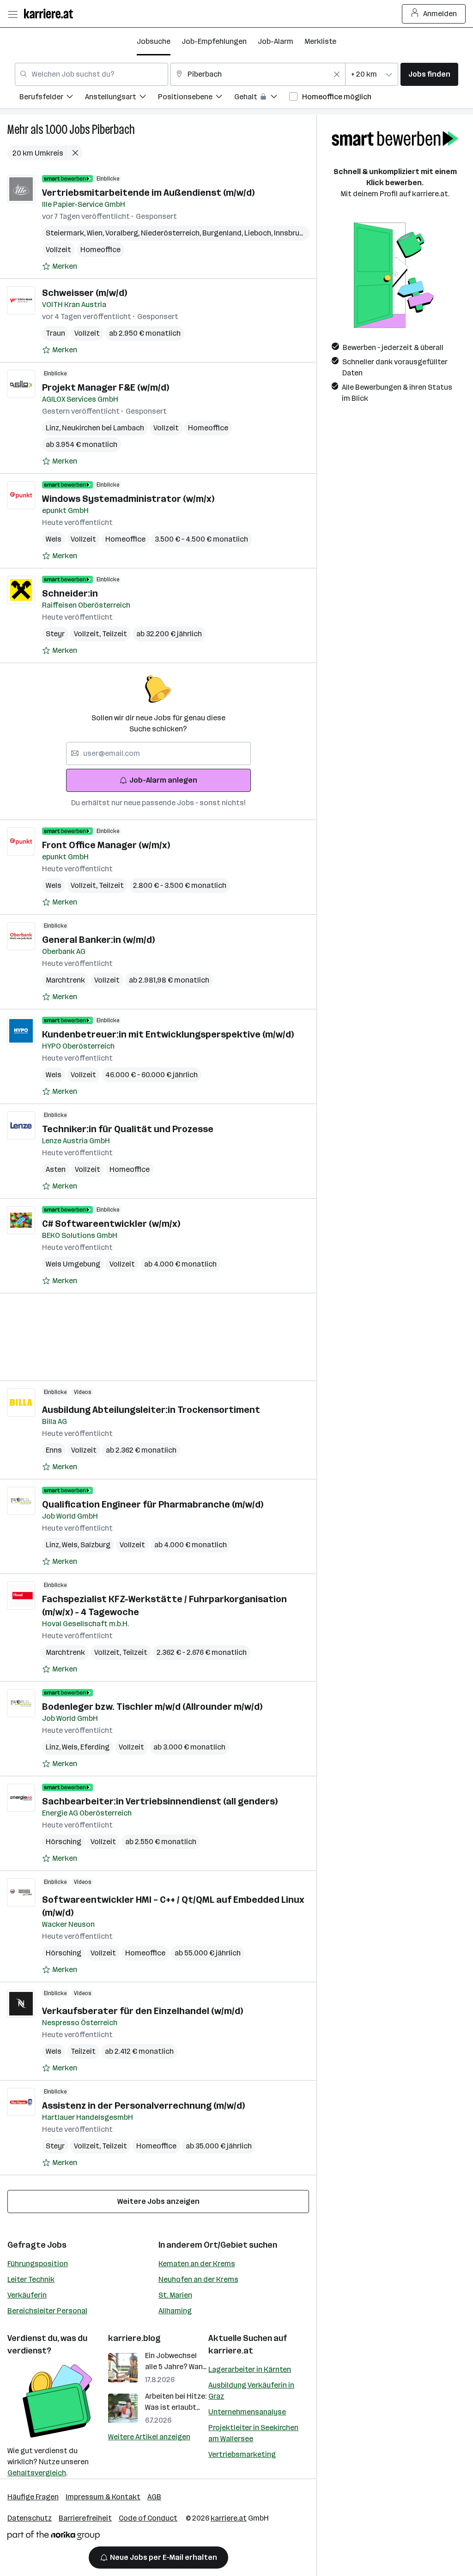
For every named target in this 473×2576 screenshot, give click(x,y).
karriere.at (231, 2351)
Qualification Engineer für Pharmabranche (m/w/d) (153, 1504)
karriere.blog (134, 2338)
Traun (55, 333)
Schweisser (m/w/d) (85, 293)
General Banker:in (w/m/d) (98, 940)
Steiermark (66, 233)
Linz (54, 428)
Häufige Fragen (33, 2497)
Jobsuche (154, 41)
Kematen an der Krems (197, 2264)
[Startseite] (51, 14)
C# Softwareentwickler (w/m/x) (111, 1224)
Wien (96, 233)
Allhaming (175, 2311)
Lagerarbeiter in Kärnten (250, 2369)
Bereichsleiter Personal (47, 2311)
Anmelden (440, 14)
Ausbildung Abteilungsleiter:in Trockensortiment (151, 1410)
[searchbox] (158, 754)
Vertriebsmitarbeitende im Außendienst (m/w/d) (148, 193)
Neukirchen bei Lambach (103, 428)
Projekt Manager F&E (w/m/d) (106, 387)
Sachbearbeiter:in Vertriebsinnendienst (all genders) (160, 1801)
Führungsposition (38, 2264)
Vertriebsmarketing (242, 2454)
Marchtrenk (65, 980)
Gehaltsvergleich (37, 2473)
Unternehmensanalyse (247, 2412)
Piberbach (113, 130)
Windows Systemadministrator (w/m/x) (128, 499)
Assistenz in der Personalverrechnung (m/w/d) (143, 2105)
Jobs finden (429, 74)
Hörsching (64, 1842)
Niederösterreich (172, 233)
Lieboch (259, 233)
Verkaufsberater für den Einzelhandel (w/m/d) (143, 2011)
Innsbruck (292, 233)
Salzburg (95, 1545)
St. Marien (175, 2295)
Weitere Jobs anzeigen (158, 2201)
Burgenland (223, 233)
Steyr (55, 634)
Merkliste (320, 41)
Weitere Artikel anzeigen (149, 2437)
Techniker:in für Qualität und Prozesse (128, 1129)
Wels (54, 539)
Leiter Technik (31, 2279)
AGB (154, 2497)
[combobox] (91, 74)
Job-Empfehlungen (214, 41)
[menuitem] (52, 98)
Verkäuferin (27, 2295)
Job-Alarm (276, 41)
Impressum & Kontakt (103, 2497)
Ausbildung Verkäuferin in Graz (251, 2391)
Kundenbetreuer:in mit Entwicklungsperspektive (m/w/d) (168, 1034)
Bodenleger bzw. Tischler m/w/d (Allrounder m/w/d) (152, 1707)
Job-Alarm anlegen (163, 780)
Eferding (95, 1747)
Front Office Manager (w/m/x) (106, 845)
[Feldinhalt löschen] (337, 74)
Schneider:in (70, 593)
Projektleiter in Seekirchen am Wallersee (253, 2433)
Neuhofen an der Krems (198, 2279)
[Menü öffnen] (12, 14)
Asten (56, 1169)
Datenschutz (30, 2518)
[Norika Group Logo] (54, 2537)
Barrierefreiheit (85, 2518)
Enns (54, 1450)
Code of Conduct (148, 2518)
